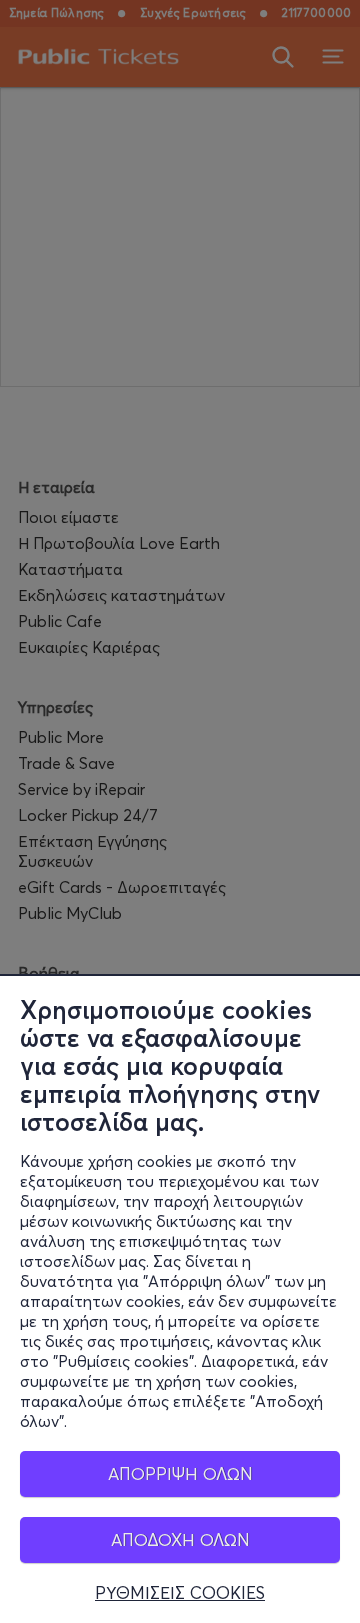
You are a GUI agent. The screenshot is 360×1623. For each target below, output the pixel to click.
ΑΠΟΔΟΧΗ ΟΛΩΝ (180, 1539)
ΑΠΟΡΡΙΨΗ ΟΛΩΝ (180, 1473)
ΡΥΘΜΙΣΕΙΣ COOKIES (180, 1593)
